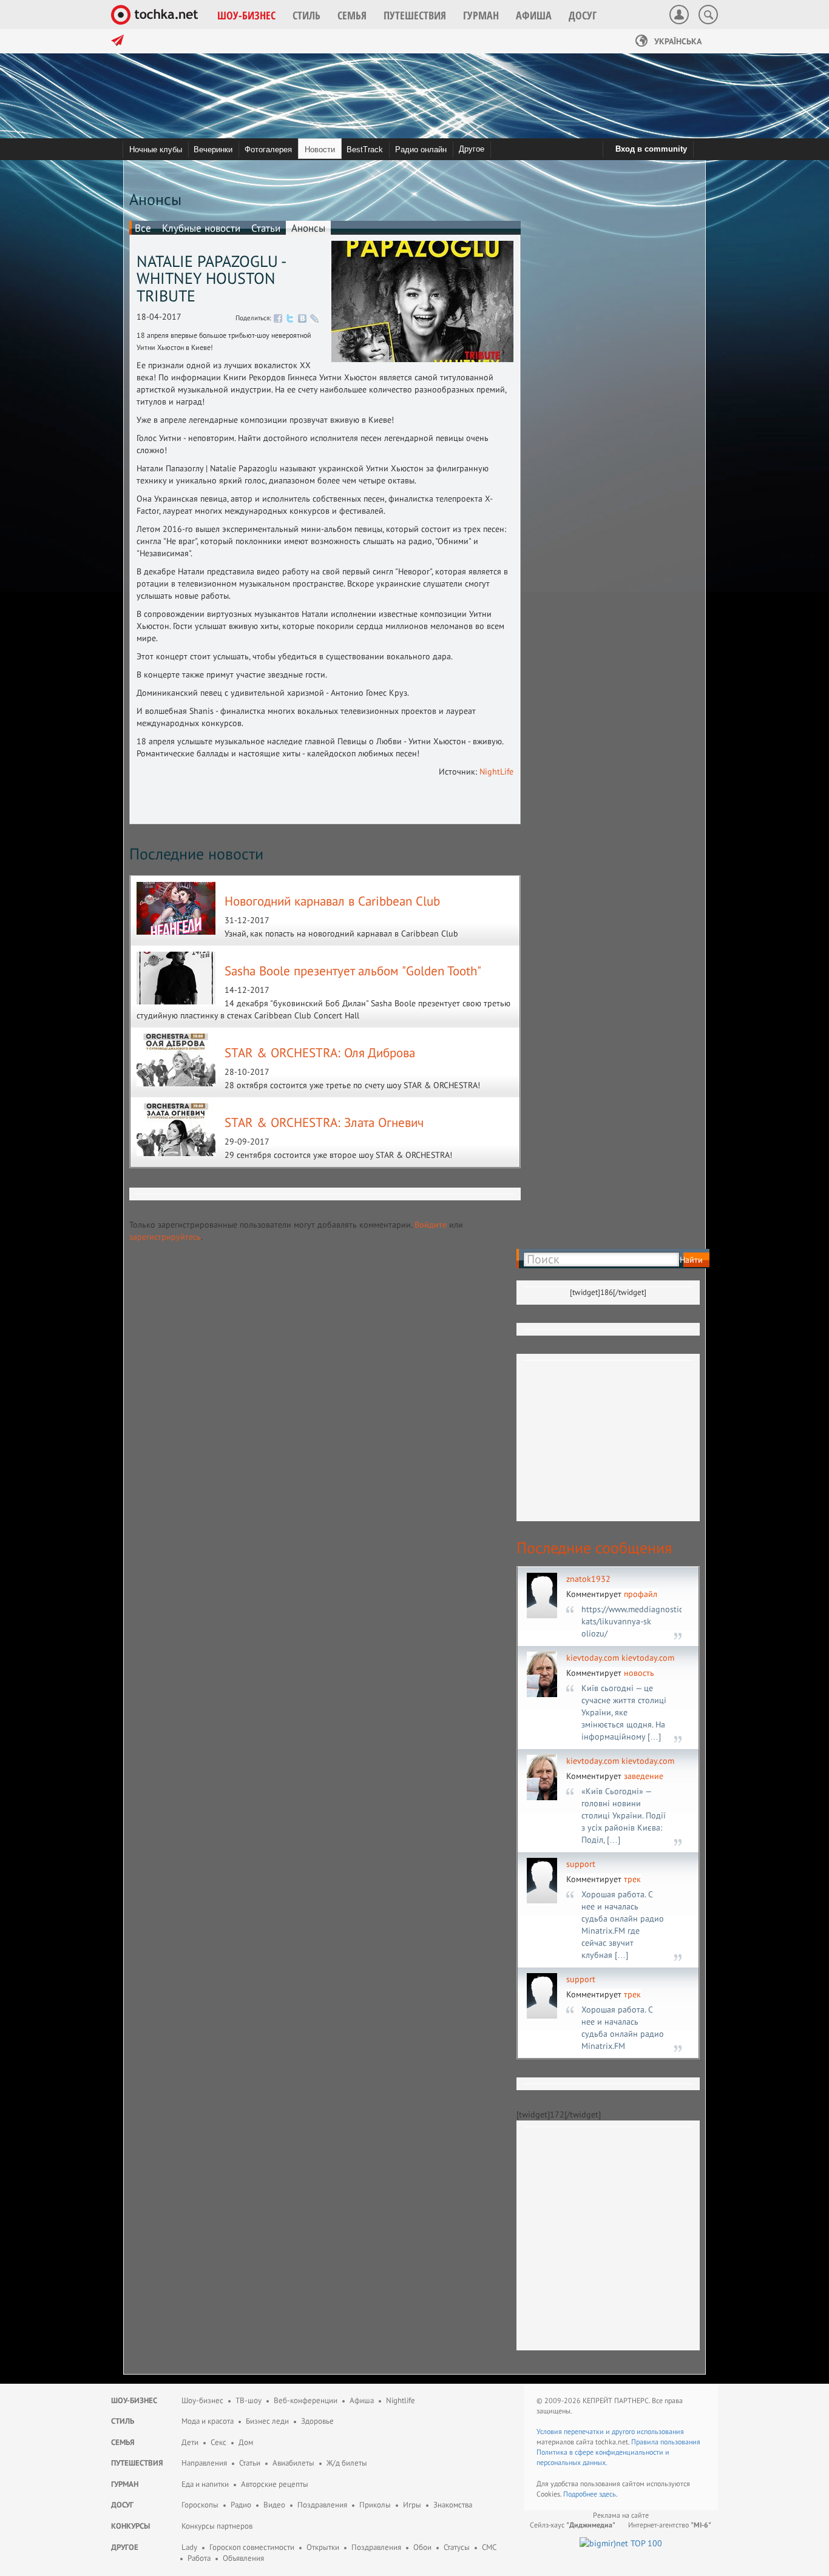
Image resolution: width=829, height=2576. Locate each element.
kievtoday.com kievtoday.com (620, 1658)
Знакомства (453, 2505)
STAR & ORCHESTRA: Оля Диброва (320, 1053)
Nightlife (401, 2400)
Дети (190, 2442)
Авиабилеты (293, 2463)
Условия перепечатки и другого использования (610, 2431)
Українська (677, 41)
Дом (246, 2442)
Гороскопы (200, 2505)
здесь (607, 2494)
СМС (489, 2547)
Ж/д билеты (347, 2463)
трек (632, 1879)
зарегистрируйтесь (165, 1237)
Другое (472, 149)
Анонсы (308, 228)
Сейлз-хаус (573, 2525)
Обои (422, 2547)
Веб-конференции (306, 2400)
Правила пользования (666, 2442)
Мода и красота (208, 2421)
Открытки (323, 2547)
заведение (644, 1776)
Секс (218, 2442)
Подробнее (581, 2494)
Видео (274, 2505)
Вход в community (651, 149)
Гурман (125, 2484)
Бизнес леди (267, 2421)
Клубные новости (201, 228)
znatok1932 (588, 1579)
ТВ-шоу (249, 2400)
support (581, 1864)
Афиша (362, 2400)
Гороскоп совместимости (252, 2547)
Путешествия (137, 2463)
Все (143, 228)
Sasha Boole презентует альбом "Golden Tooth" (353, 971)
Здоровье (317, 2421)
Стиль (123, 2421)
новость (639, 1673)
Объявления (243, 2558)
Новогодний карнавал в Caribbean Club (332, 901)
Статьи (266, 228)
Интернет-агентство (670, 2525)
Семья (123, 2442)
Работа (199, 2558)
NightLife (496, 772)
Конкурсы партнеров (217, 2526)
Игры (412, 2505)
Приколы (375, 2505)
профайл (641, 1594)
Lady (189, 2547)
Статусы (457, 2547)
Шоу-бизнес (134, 2400)
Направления (204, 2463)
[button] (246, 15)
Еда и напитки (205, 2484)
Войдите (431, 1225)
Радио (241, 2505)
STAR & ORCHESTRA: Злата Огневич (324, 1122)
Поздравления (322, 2505)
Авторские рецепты (275, 2484)
